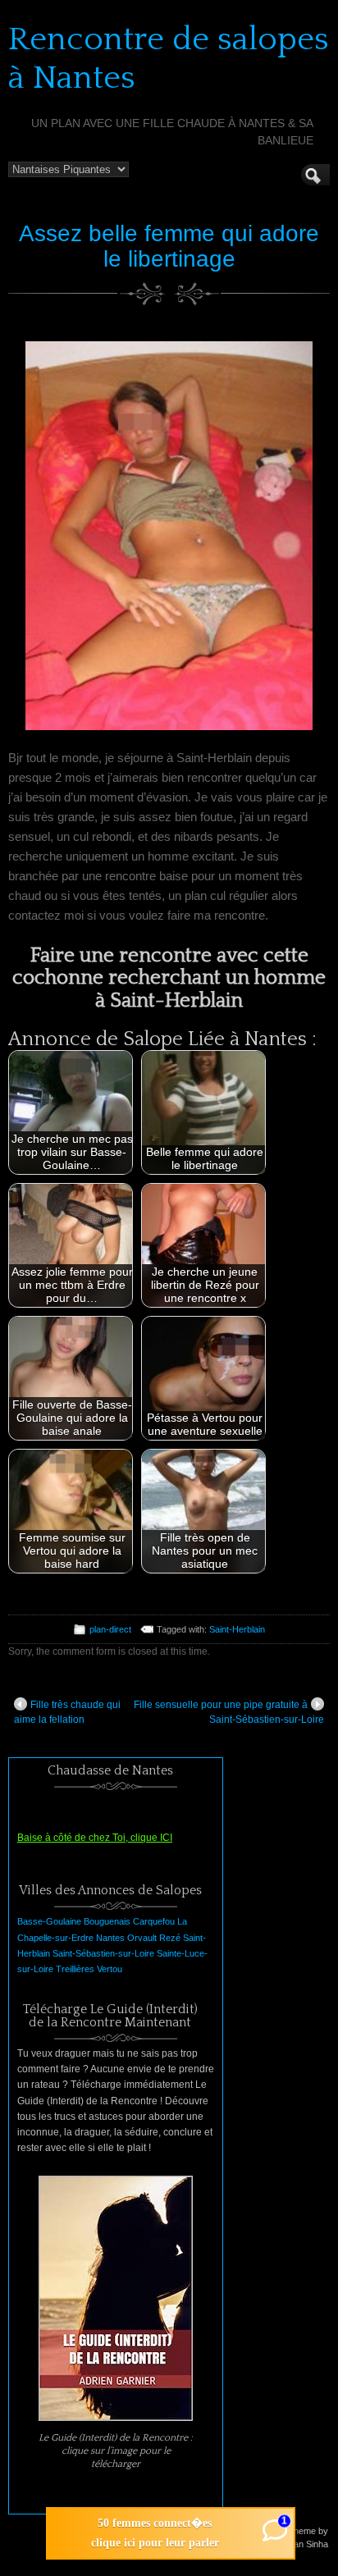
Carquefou (154, 1921)
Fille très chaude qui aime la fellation (67, 1712)
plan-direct (110, 1629)
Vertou (110, 1969)
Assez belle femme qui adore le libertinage (169, 246)
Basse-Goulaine (49, 1921)
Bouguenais (107, 1921)
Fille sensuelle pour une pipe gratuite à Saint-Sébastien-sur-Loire (229, 1712)
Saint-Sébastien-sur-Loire (103, 1953)
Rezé (170, 1938)
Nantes (110, 1938)
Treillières (75, 1969)
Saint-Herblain (237, 1629)
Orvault (142, 1938)
